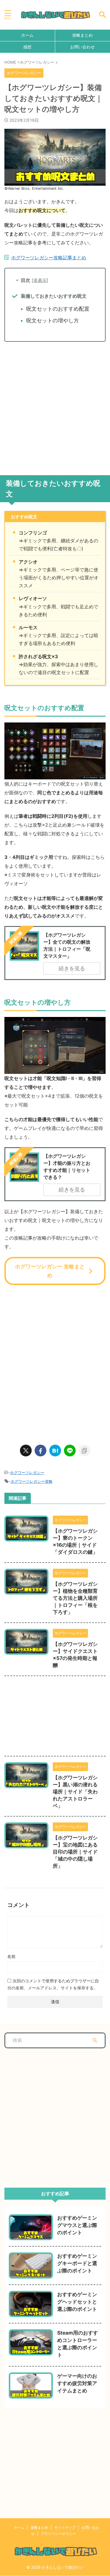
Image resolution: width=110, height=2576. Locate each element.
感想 (27, 47)
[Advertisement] (55, 406)
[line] (70, 1451)
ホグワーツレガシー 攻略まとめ (50, 1271)
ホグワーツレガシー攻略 (32, 1481)
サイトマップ (65, 2527)
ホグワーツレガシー (27, 1473)
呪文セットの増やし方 (53, 320)
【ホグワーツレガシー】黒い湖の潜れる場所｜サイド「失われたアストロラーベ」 (75, 1792)
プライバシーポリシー (58, 2534)
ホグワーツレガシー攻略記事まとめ (49, 258)
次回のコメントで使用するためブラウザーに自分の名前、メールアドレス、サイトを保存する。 (53, 1984)
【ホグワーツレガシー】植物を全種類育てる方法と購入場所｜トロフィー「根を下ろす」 (75, 1598)
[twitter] (26, 1451)
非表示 (40, 280)
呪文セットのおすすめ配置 (58, 309)
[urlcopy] (84, 1451)
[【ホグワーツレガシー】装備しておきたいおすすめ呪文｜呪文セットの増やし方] (55, 1451)
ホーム (27, 35)
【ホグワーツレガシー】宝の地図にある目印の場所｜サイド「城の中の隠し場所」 (75, 1852)
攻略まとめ (39, 2527)
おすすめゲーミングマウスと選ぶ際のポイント (77, 2225)
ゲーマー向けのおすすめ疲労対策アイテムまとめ (77, 2383)
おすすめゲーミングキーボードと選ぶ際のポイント (77, 2263)
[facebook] (40, 1451)
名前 (11, 1956)
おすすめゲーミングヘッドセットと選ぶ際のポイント (77, 2302)
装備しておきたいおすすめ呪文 (54, 296)
